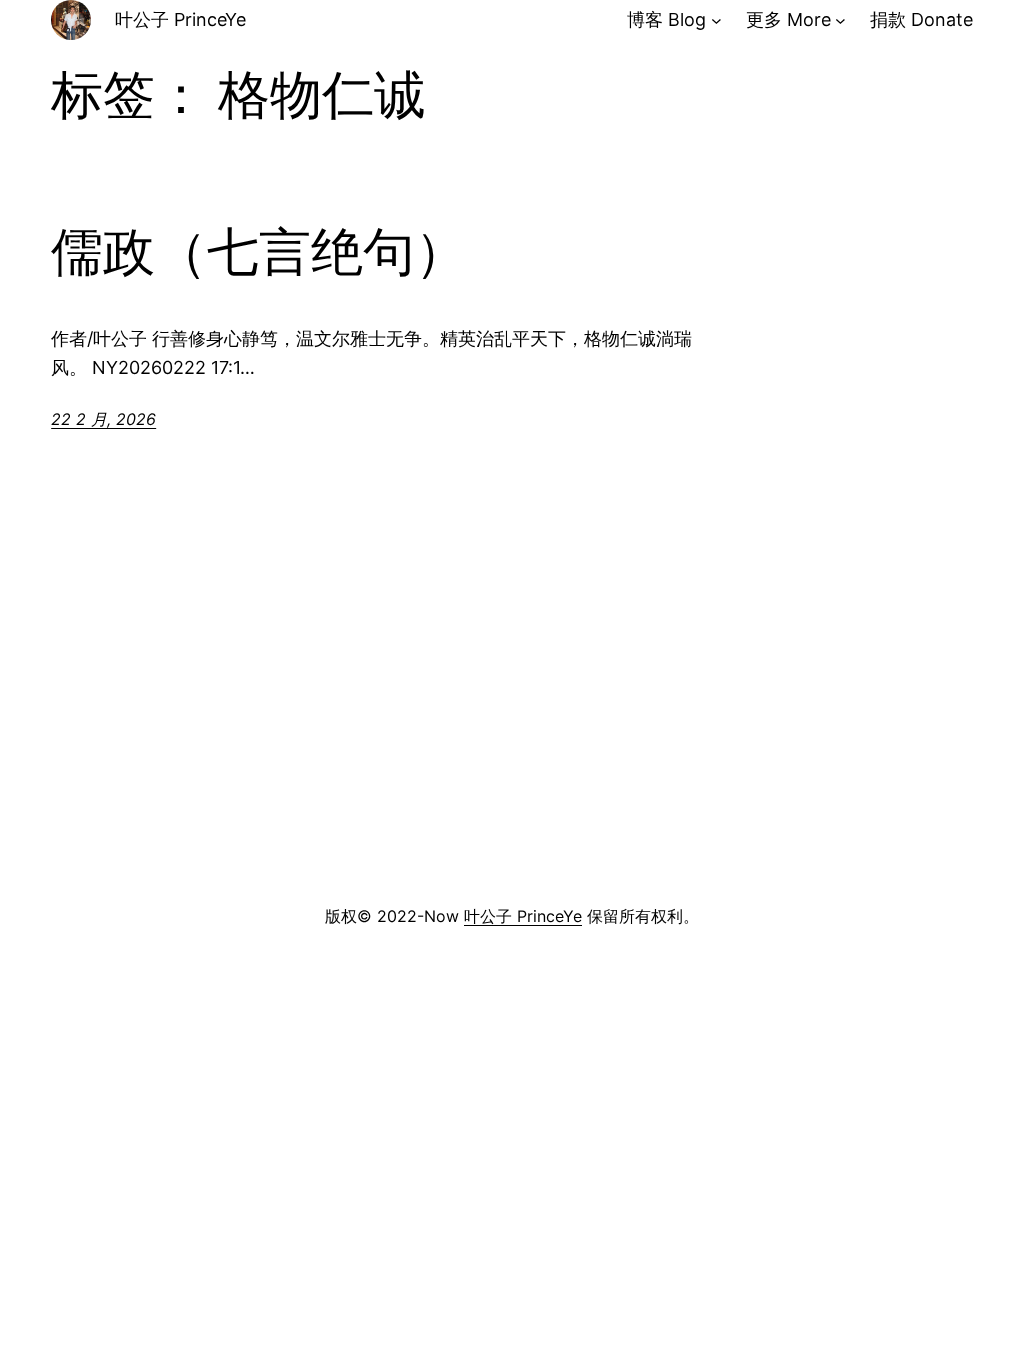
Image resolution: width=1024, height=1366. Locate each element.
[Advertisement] (512, 740)
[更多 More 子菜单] (840, 20)
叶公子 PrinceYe (180, 19)
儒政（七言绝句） (259, 252)
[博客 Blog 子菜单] (716, 20)
